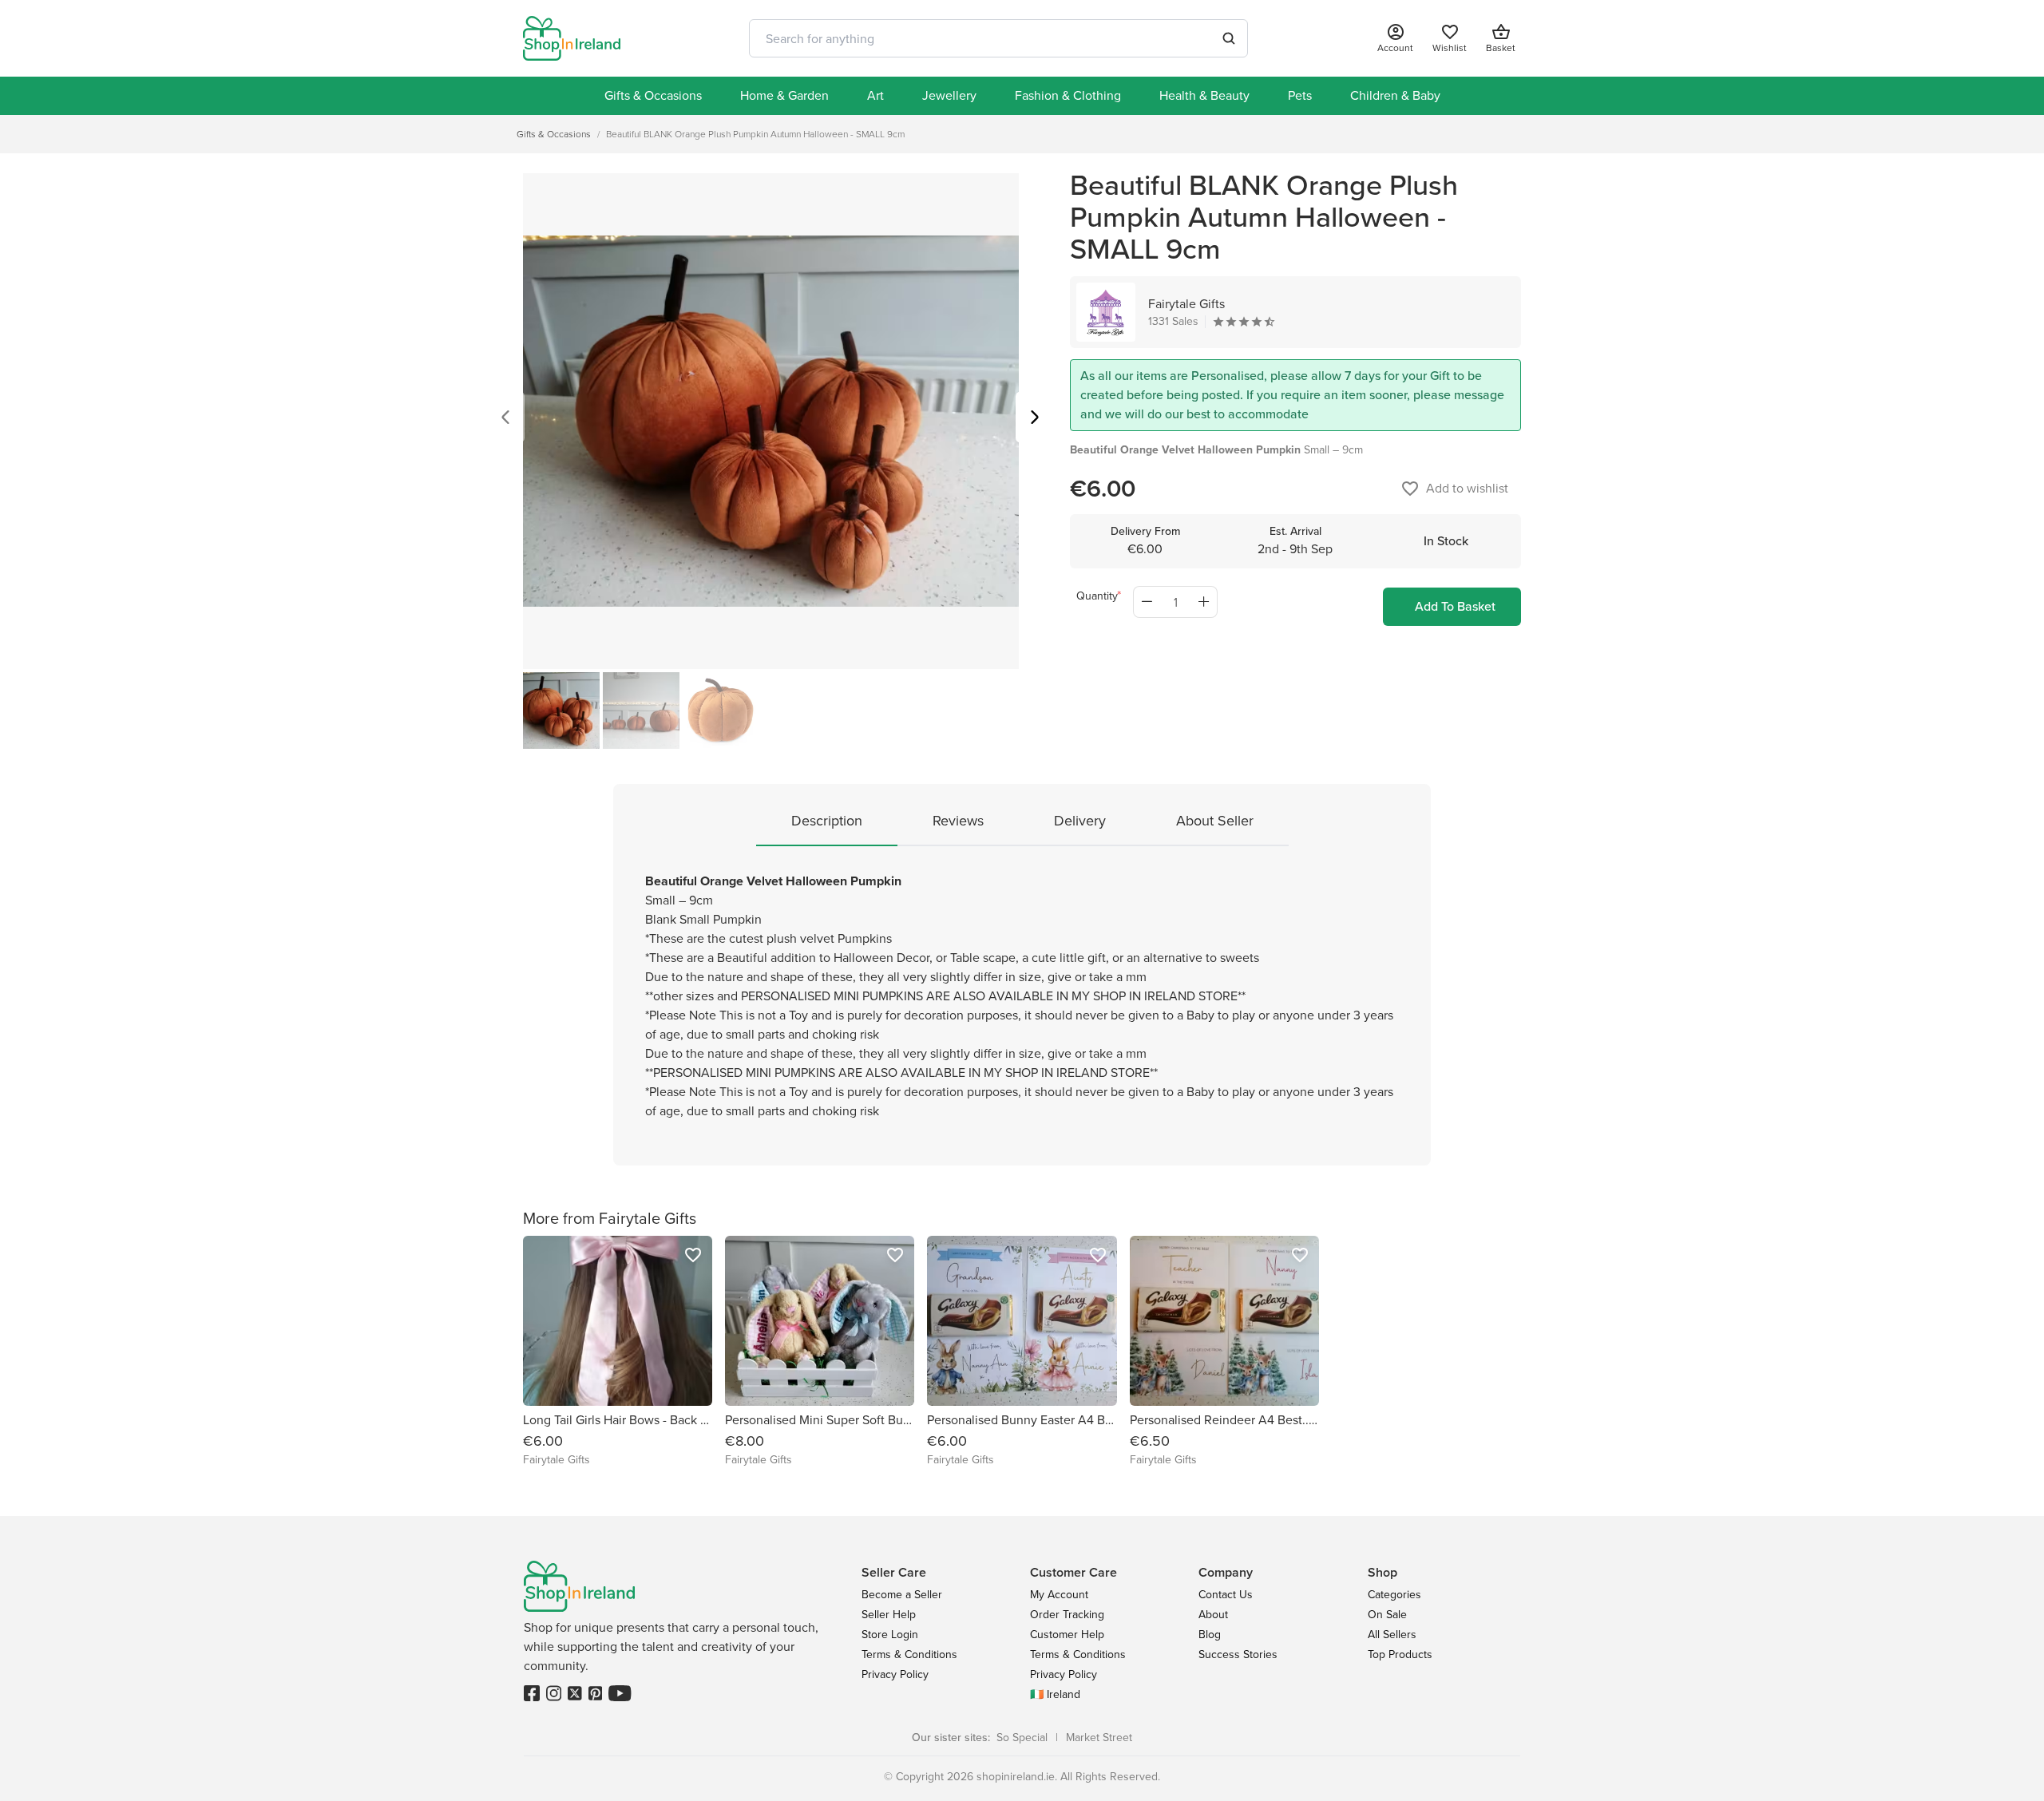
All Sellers (1392, 1635)
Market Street (1099, 1738)
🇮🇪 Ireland (1055, 1694)
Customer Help (1067, 1635)
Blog (1210, 1635)
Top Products (1400, 1655)
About (1213, 1615)
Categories (1394, 1595)
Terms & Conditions (909, 1655)
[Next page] (1035, 420)
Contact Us (1226, 1595)
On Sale (1387, 1615)
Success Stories (1238, 1655)
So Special (1022, 1738)
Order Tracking (1067, 1615)
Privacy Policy (895, 1674)
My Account (1059, 1595)
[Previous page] (505, 420)
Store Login (890, 1635)
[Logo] (572, 38)
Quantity (1097, 596)
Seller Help (889, 1615)
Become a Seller (902, 1595)
